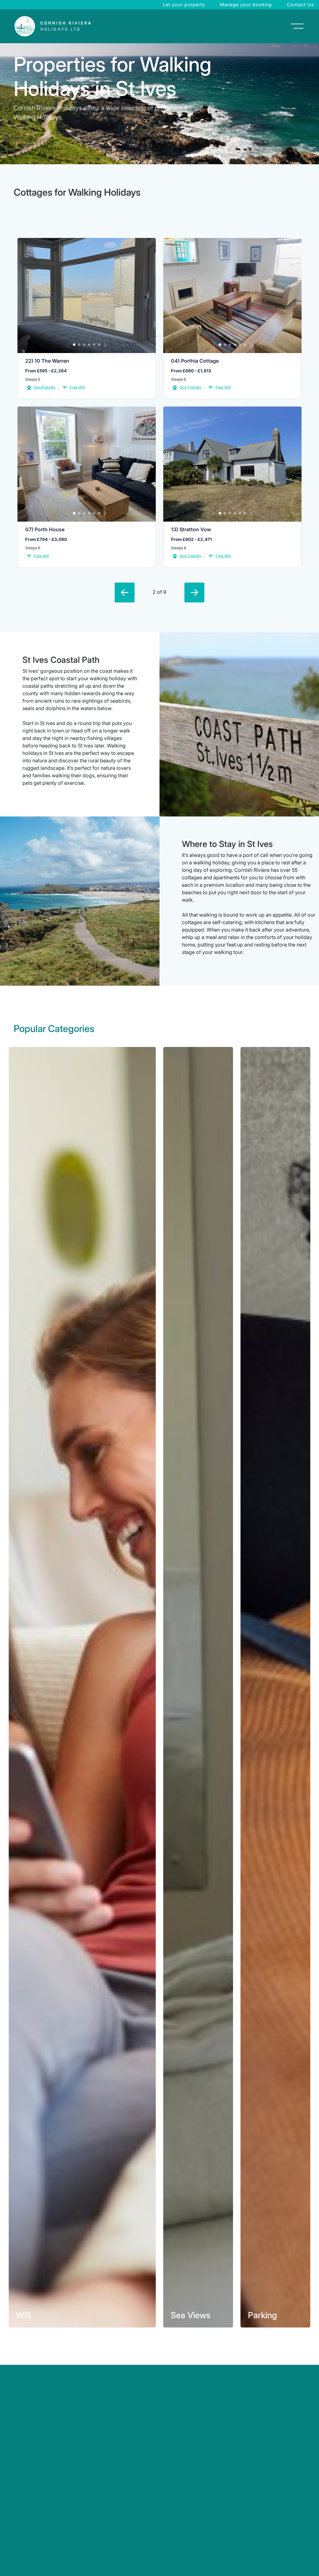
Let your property (184, 5)
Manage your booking (246, 5)
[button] (74, 345)
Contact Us (300, 5)
